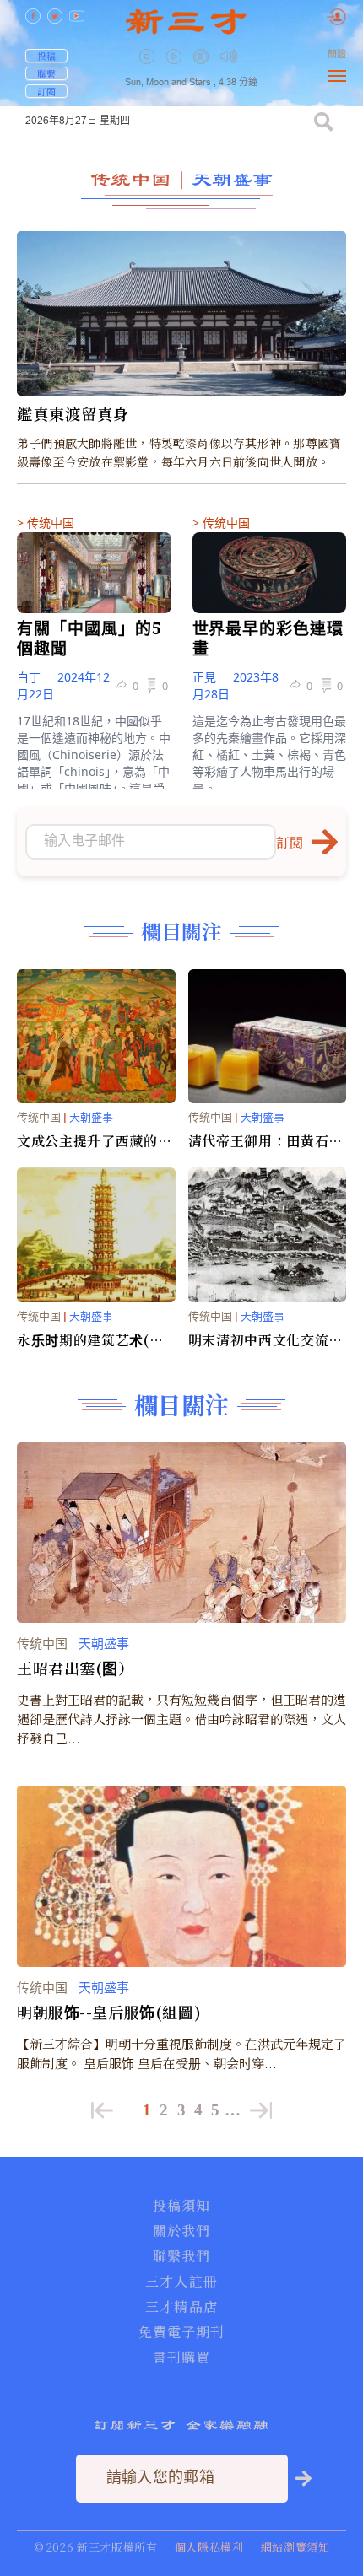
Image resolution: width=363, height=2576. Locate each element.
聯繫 (46, 73)
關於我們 (181, 2231)
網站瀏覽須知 (295, 2547)
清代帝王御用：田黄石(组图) (259, 1141)
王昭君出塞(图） (76, 1668)
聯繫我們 (181, 2256)
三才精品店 (181, 2307)
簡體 (337, 54)
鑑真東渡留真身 (73, 414)
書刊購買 (181, 2358)
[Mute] (229, 56)
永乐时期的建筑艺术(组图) (90, 1340)
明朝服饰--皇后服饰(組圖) (109, 2012)
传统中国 (131, 179)
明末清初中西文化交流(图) (259, 1340)
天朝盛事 (232, 179)
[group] (203, 68)
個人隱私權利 (209, 2547)
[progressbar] (254, 57)
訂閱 (46, 91)
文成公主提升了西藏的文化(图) (94, 1141)
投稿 (46, 56)
